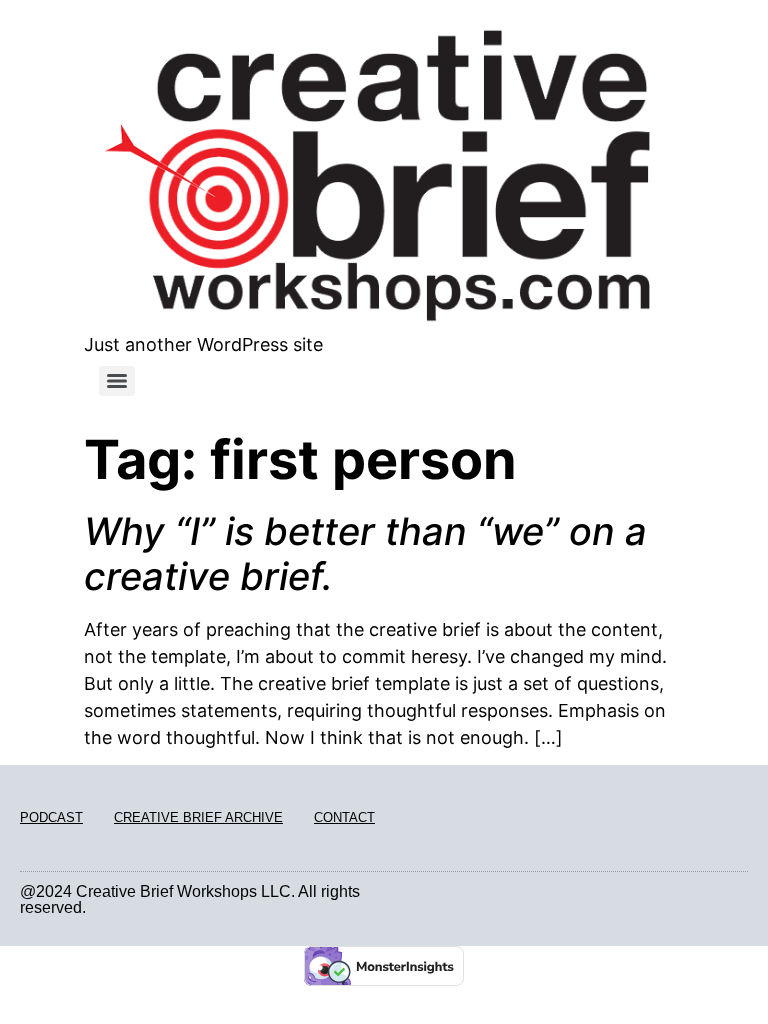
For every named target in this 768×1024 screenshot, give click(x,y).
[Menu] (117, 381)
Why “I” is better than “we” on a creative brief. (365, 554)
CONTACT (344, 817)
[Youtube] (741, 900)
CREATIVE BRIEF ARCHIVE (198, 817)
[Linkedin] (718, 900)
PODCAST (51, 817)
